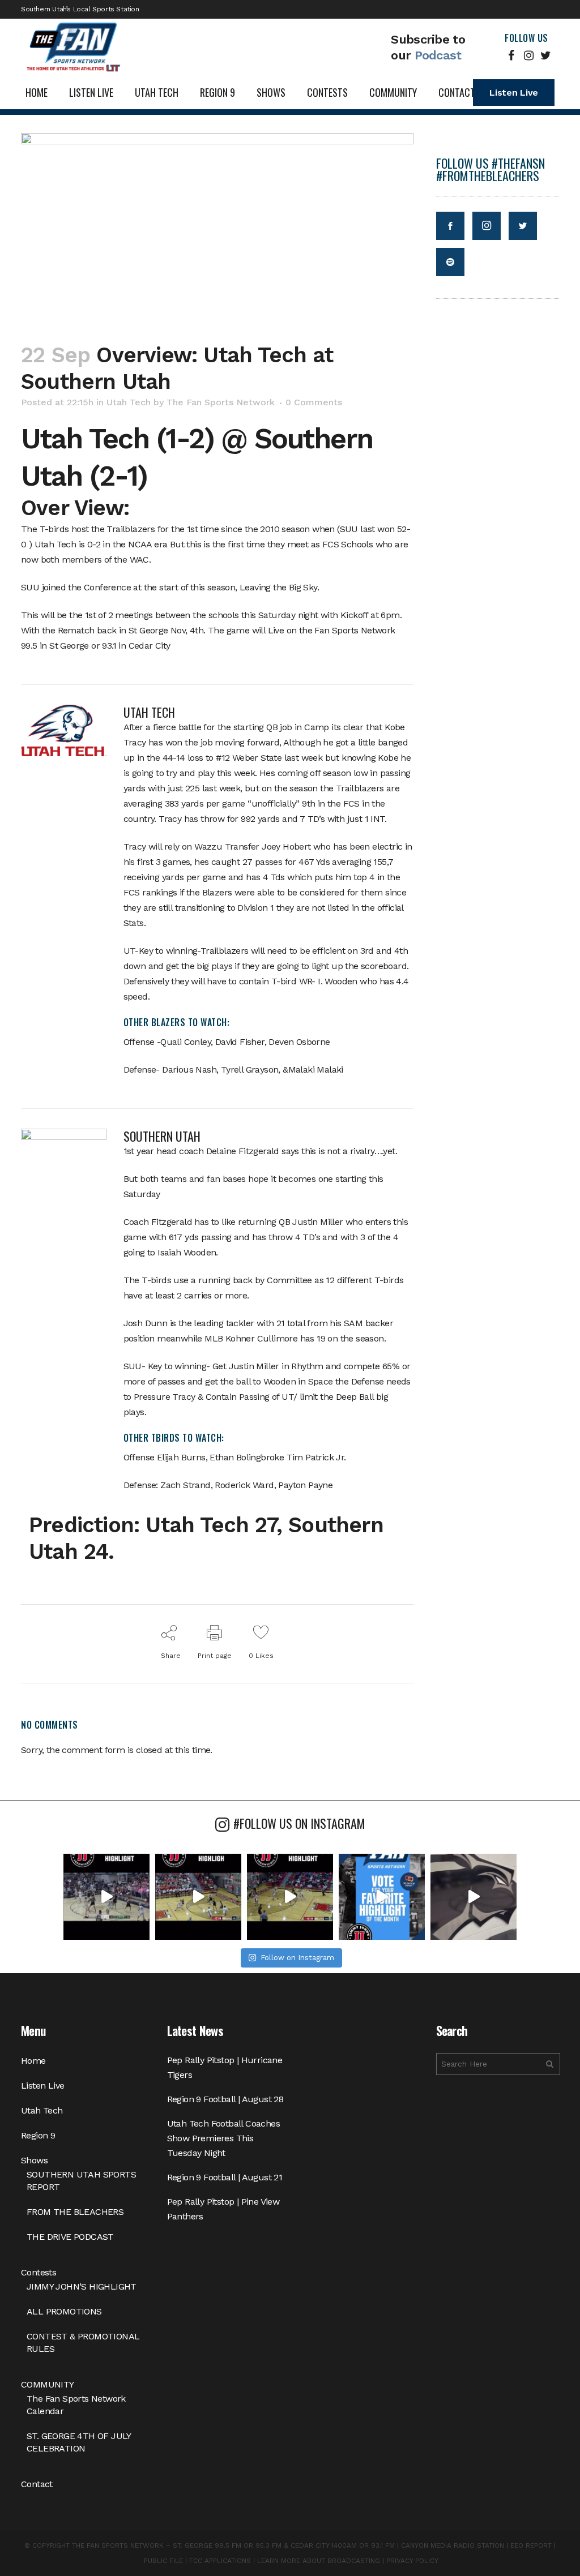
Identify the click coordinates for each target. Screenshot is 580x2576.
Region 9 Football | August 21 (225, 2177)
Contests (39, 2272)
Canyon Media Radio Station (453, 2545)
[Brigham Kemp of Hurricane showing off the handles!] (290, 1897)
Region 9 (38, 2135)
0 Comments (314, 402)
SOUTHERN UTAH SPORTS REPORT (81, 2181)
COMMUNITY (48, 2384)
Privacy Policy (412, 2561)
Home (33, 2061)
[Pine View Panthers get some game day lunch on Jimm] (474, 1897)
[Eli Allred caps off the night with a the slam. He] (198, 1897)
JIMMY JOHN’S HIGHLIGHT (82, 2286)
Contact (37, 2484)
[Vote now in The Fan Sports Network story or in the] (382, 1897)
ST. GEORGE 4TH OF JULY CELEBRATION (79, 2442)
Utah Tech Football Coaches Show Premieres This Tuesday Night (223, 2138)
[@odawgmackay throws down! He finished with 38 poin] (106, 1897)
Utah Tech (129, 402)
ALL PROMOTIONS (64, 2311)
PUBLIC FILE (163, 2561)
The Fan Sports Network (221, 402)
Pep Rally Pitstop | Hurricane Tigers (225, 2067)
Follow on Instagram (297, 1958)
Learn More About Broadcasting (319, 2561)
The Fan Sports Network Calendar (76, 2405)
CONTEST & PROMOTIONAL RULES (83, 2343)
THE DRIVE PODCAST (70, 2237)
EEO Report (531, 2545)
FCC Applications (220, 2561)
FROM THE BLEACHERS (75, 2212)
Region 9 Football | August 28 (225, 2099)
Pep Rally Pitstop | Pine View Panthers (223, 2209)
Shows (34, 2160)
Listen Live (514, 93)
